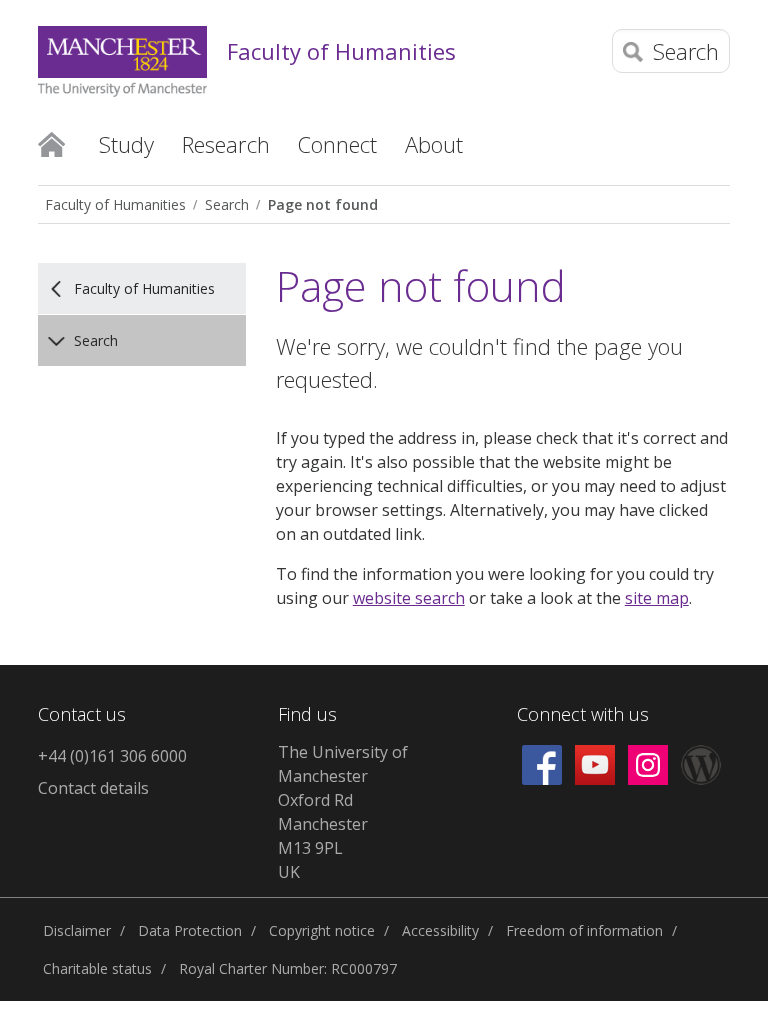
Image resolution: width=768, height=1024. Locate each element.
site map (657, 598)
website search (409, 598)
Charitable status (97, 968)
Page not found (323, 204)
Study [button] (126, 144)
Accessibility (440, 930)
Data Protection (190, 930)
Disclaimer (77, 930)
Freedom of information (584, 930)
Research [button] (226, 144)
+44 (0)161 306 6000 (112, 756)
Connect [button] (337, 144)
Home (51, 143)
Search (227, 204)
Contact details (93, 788)
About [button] (434, 144)
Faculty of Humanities (341, 51)
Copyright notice (322, 930)
